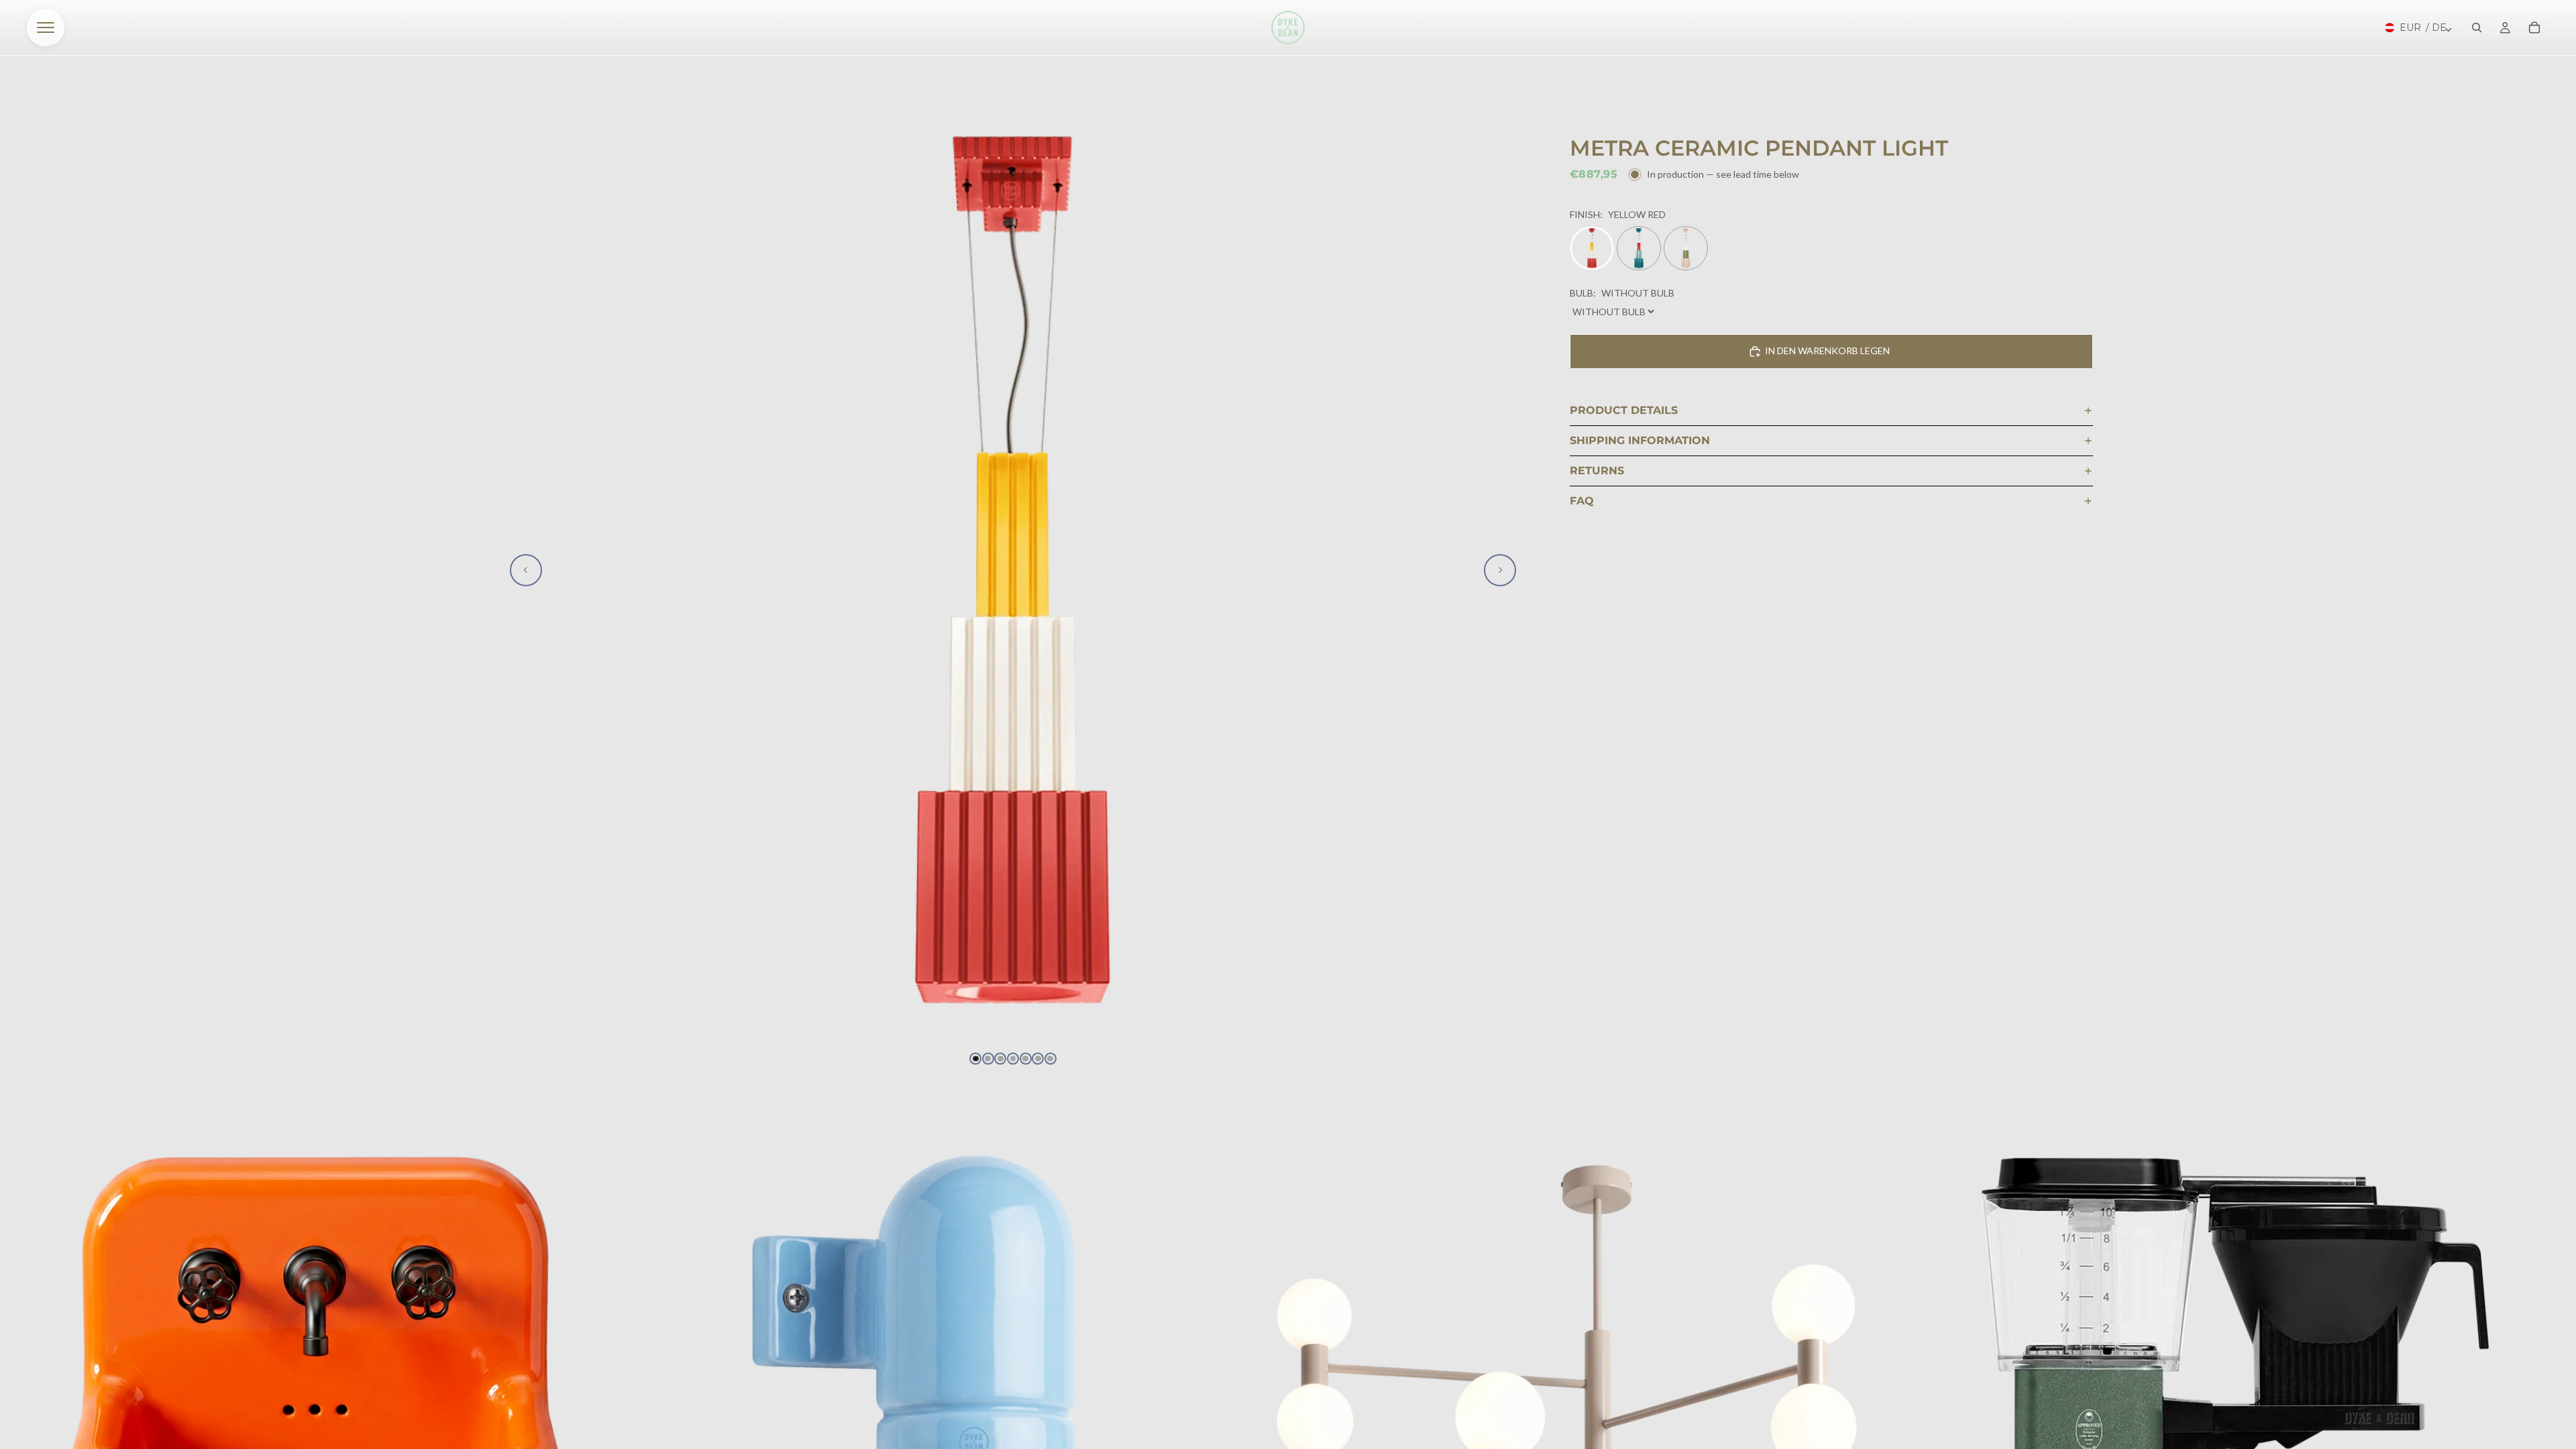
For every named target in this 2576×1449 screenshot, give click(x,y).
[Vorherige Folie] (526, 570)
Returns (1597, 471)
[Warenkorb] (2534, 28)
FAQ (1582, 501)
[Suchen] (2477, 28)
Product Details (1624, 410)
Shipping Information (1640, 440)
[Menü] (46, 28)
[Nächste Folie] (1500, 570)
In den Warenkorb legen (1827, 351)
